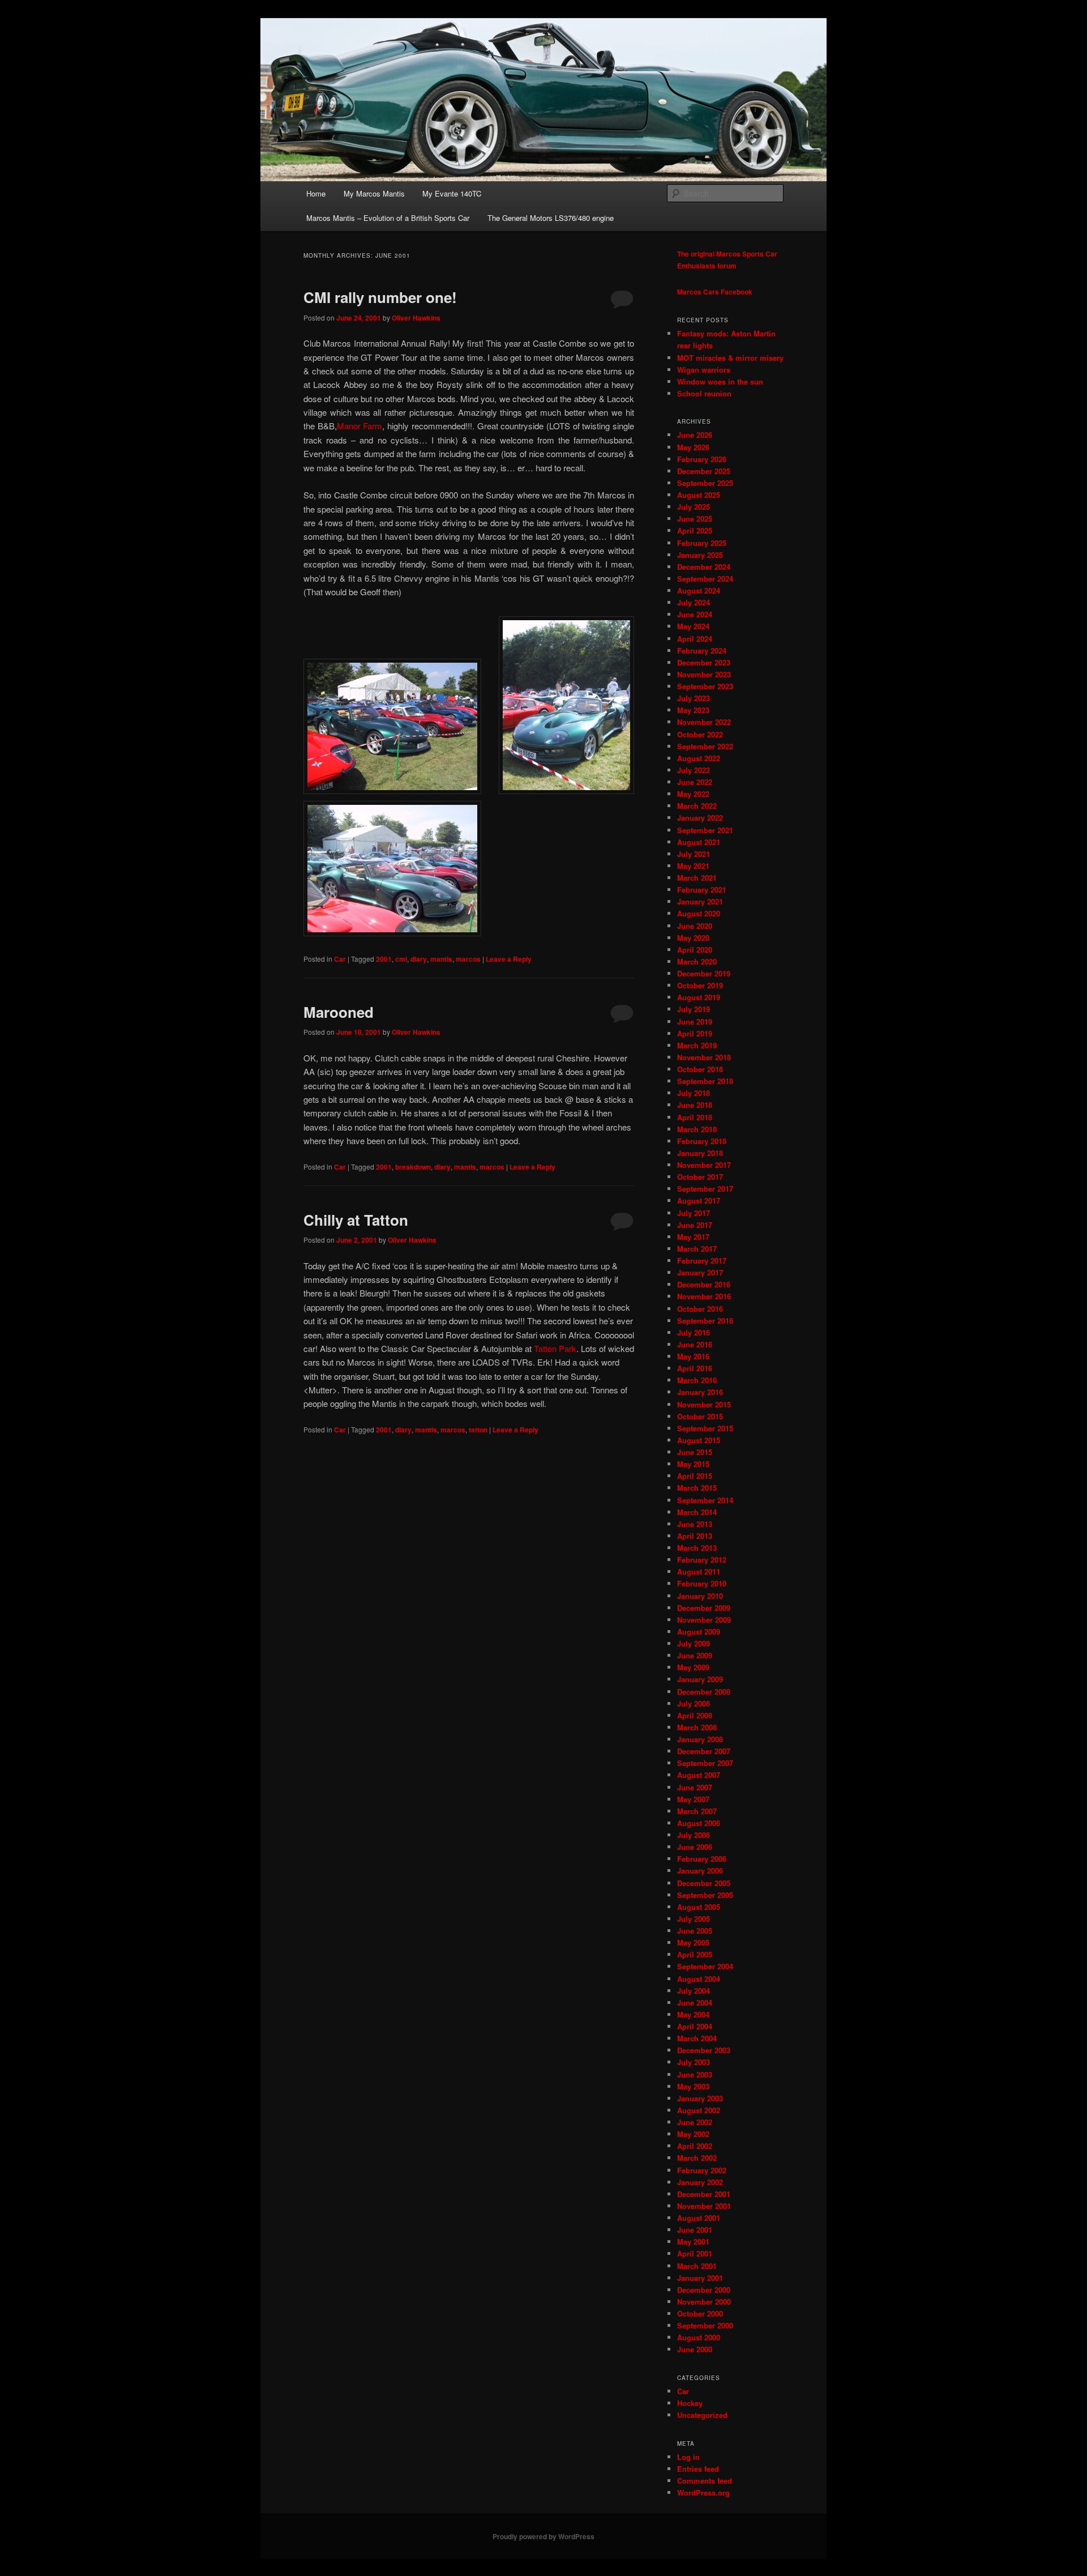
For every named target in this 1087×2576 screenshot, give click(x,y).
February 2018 (702, 1141)
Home (316, 193)
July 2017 (694, 1213)
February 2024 (702, 651)
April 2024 (695, 639)
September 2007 (705, 1763)
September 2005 (705, 1895)
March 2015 (697, 1488)
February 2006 (702, 1859)
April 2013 (695, 1536)
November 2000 (704, 2302)
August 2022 (699, 758)
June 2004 (695, 2003)
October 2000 (700, 2313)
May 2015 (693, 1464)
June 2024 (695, 614)
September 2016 (705, 1321)
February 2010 (702, 1583)
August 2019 (699, 997)
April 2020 (695, 950)
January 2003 (700, 2098)
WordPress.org (703, 2492)
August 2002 (699, 2110)
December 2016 (704, 1284)
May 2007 (693, 1799)
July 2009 (694, 1643)
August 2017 (699, 1200)
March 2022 (697, 806)
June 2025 (695, 519)
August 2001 (699, 2218)
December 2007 (704, 1751)
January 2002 (700, 2182)
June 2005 (695, 1931)
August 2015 (699, 1440)
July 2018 (694, 1093)
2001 (384, 959)
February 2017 (702, 1261)
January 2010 (700, 1596)
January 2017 (700, 1272)
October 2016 (700, 1309)
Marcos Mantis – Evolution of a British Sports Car (388, 218)
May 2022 (693, 794)
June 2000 (695, 2349)
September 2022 (705, 746)
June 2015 (695, 1452)
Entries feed (698, 2469)
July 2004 (694, 1991)
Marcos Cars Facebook (715, 292)
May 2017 (693, 1237)
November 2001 (704, 2206)
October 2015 (700, 1416)
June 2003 (695, 2074)
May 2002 (693, 2134)
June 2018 (695, 1105)
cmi (401, 959)
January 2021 (700, 901)
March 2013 (697, 1548)
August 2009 (699, 1632)
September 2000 (705, 2325)
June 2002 (695, 2122)
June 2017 (695, 1225)
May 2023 (693, 710)
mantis (441, 959)
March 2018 (697, 1129)
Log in (688, 2457)
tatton (478, 1430)
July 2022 (694, 770)
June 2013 (695, 1524)
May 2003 (693, 2086)
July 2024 (694, 602)
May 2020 (693, 938)
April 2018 (695, 1117)
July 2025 (694, 507)
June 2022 (695, 782)
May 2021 (693, 866)
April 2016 (695, 1368)
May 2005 (693, 1942)
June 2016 (695, 1344)
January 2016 (700, 1392)
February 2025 (702, 543)
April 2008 (695, 1715)
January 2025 (700, 555)
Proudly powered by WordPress (543, 2536)
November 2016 (704, 1296)
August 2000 (699, 2337)
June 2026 (695, 435)
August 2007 (699, 1775)
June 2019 (695, 1022)
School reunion (704, 393)
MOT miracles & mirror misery (730, 358)
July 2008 (694, 1703)
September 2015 (705, 1428)
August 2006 (699, 1823)
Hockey (690, 2403)
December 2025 (704, 471)
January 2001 (700, 2278)
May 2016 (693, 1356)
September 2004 (705, 1966)
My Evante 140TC (452, 193)
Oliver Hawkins (416, 318)
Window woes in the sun (720, 381)
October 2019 (700, 985)
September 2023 (705, 686)
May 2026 (693, 447)
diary (419, 959)
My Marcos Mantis (374, 193)
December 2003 (704, 2050)
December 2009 (704, 1608)
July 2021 (694, 854)
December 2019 (704, 973)
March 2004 (697, 2038)
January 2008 (700, 1739)
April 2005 (695, 1954)
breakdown (413, 1167)
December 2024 (704, 567)
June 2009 (695, 1655)
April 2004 (695, 2026)
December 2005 (704, 1883)
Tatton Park (555, 1348)
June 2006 (695, 1847)
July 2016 (694, 1332)
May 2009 (693, 1667)
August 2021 (699, 842)
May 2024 (693, 626)
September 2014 (705, 1500)
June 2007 (695, 1787)
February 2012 (702, 1560)
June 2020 (695, 926)
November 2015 (704, 1404)
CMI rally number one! (380, 297)
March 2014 (697, 1512)
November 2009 (704, 1620)
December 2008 (704, 1692)
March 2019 (697, 1045)
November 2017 (704, 1165)
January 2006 (700, 1871)
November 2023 (704, 674)
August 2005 (699, 1907)
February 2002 (702, 2170)
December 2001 (704, 2194)
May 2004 (693, 2014)
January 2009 (700, 1679)
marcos (468, 959)
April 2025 (695, 530)
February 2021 (702, 890)
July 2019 (694, 1009)
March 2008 (697, 1727)
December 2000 (704, 2290)
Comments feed (705, 2481)
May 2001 (693, 2242)
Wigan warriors (704, 370)
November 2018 (704, 1057)
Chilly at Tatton (356, 1220)
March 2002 (697, 2158)
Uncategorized (702, 2415)
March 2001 (697, 2266)
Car (340, 959)
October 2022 (700, 734)
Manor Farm (360, 426)
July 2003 (694, 2062)
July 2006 (694, 1835)
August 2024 (699, 590)
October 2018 (700, 1069)
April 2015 (695, 1476)
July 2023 (694, 698)
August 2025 (699, 495)
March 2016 (697, 1380)
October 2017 (700, 1177)
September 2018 (705, 1081)
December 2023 (704, 662)
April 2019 (695, 1033)
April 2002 (695, 2146)
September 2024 (705, 579)
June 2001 (695, 2230)
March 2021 (697, 878)
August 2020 (699, 913)
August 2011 (699, 1571)
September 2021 (705, 830)
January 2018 (700, 1153)
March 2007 (697, 1811)
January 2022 (700, 818)
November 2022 (704, 722)
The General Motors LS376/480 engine (551, 218)
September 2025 (705, 483)
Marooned (339, 1012)
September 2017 (705, 1189)
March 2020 (697, 961)
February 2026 (702, 459)
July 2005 (694, 1919)
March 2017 (697, 1249)
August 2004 (699, 1979)
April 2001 (695, 2253)
